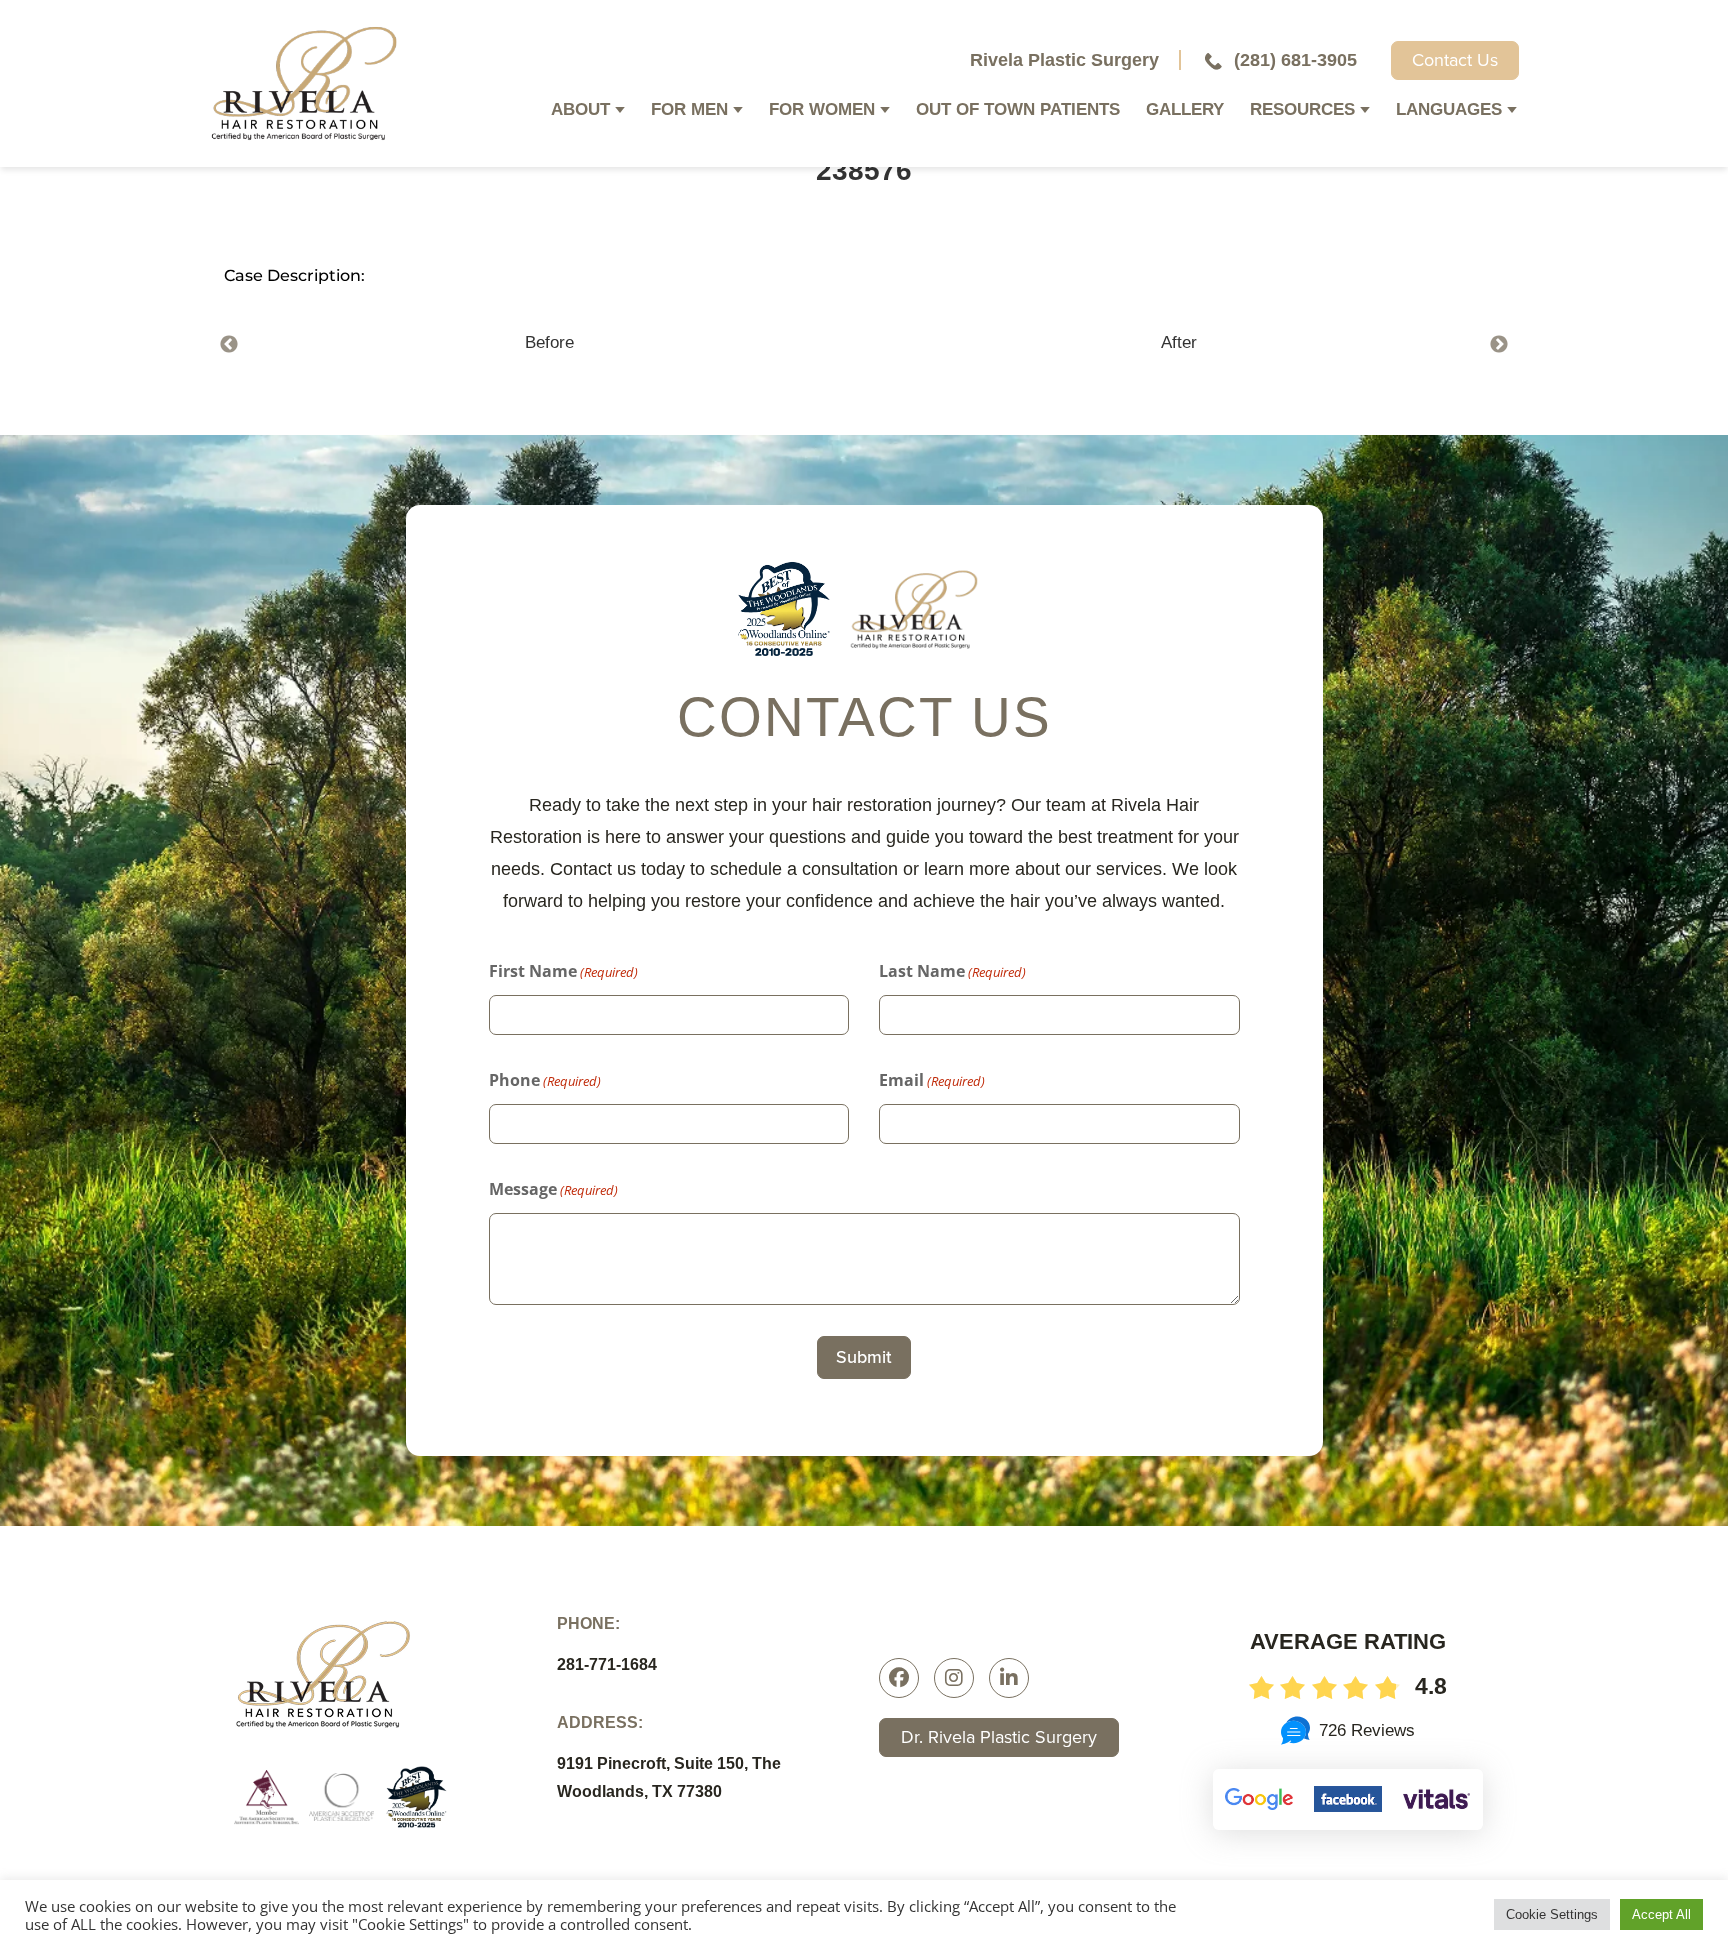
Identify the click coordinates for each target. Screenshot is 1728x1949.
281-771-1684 (607, 1664)
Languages (1449, 111)
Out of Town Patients (1018, 111)
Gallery (1185, 111)
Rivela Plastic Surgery (1064, 60)
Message (553, 1189)
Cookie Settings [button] (1552, 1914)
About (580, 111)
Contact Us (1455, 60)
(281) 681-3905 (1295, 60)
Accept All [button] (1661, 1914)
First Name (563, 971)
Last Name (952, 971)
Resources (1302, 111)
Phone (545, 1080)
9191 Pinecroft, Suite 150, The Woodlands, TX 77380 (669, 1777)
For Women (822, 111)
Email (932, 1080)
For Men (689, 111)
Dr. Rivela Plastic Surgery (999, 1737)
